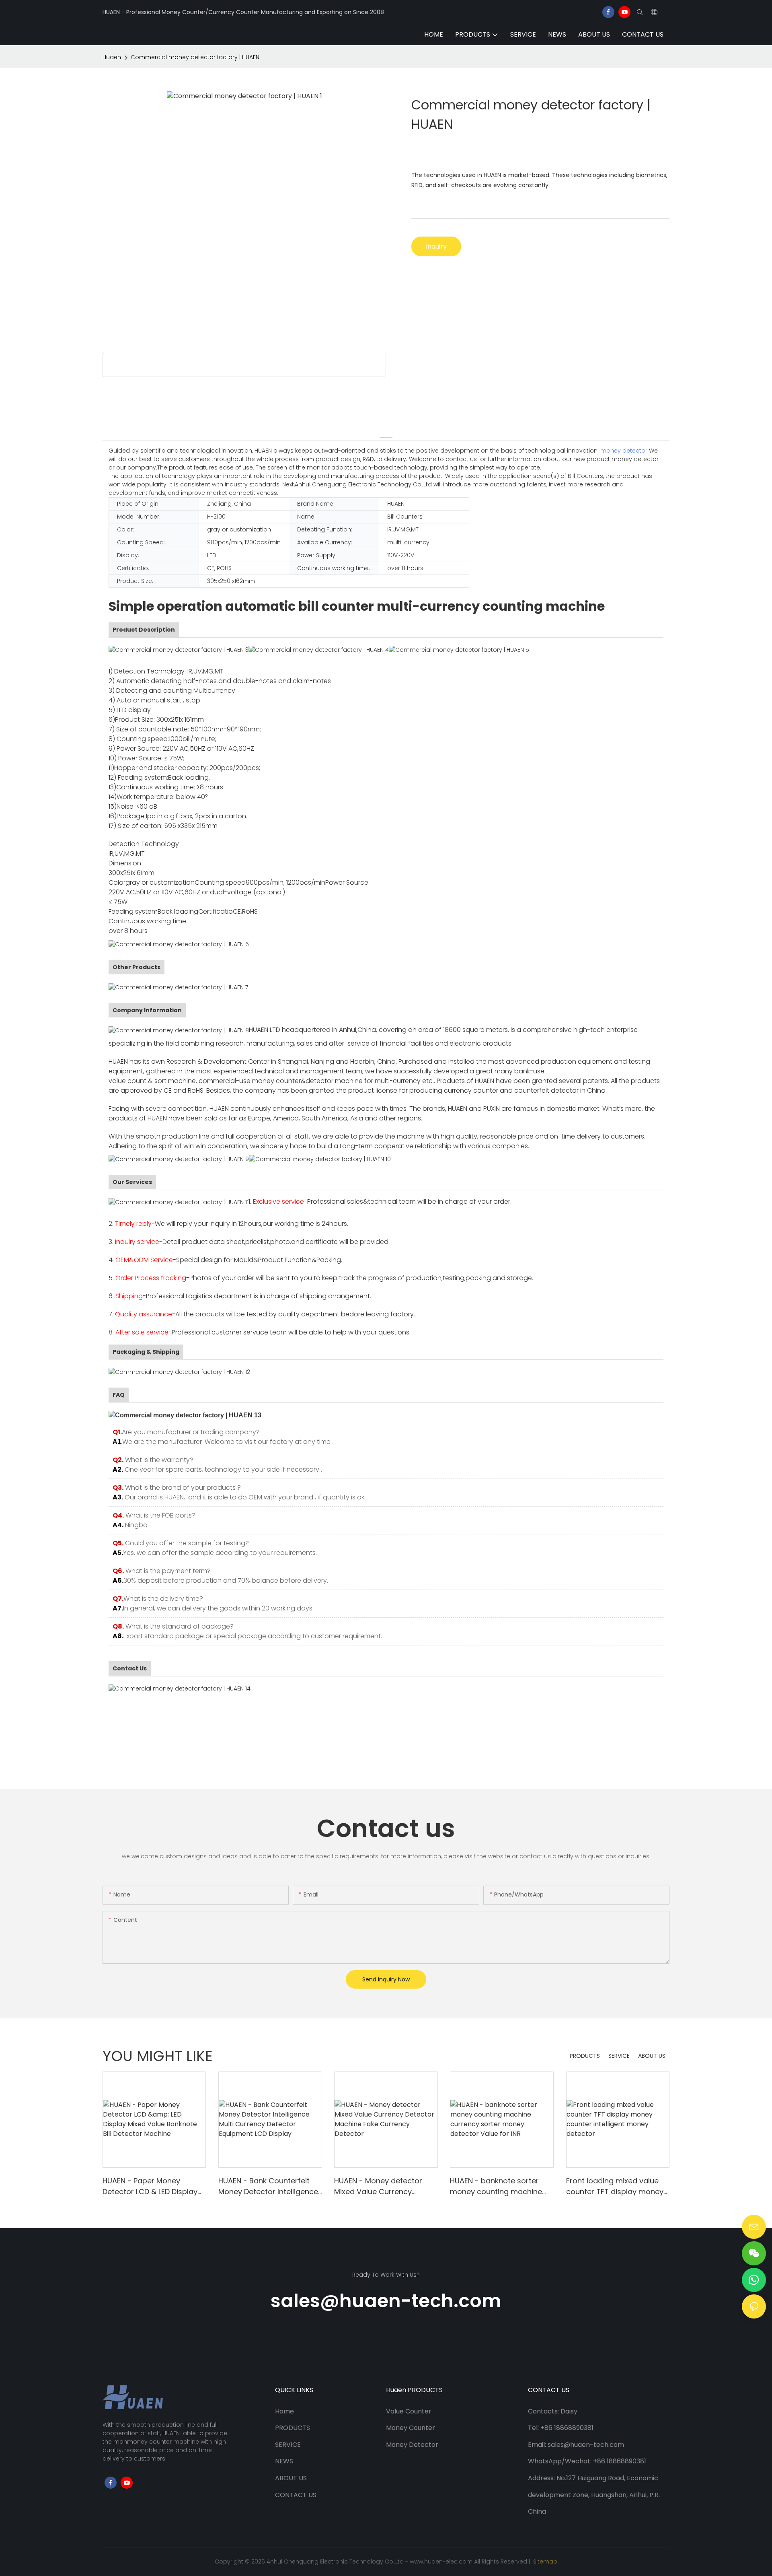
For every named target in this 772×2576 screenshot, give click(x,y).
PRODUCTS (585, 2056)
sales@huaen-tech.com (386, 2301)
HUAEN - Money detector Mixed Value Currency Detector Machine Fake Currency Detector (378, 2186)
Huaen (112, 57)
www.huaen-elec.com (441, 2562)
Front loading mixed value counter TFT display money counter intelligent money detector (615, 2186)
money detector (624, 451)
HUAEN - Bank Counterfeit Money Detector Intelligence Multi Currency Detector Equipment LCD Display (268, 2186)
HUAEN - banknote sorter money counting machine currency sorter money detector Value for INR (496, 2186)
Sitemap (544, 2562)
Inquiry (436, 246)
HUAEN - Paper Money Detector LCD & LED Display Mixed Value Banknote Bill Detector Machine (150, 2186)
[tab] (386, 432)
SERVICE (619, 2056)
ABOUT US (652, 2056)
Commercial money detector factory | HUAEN (195, 57)
